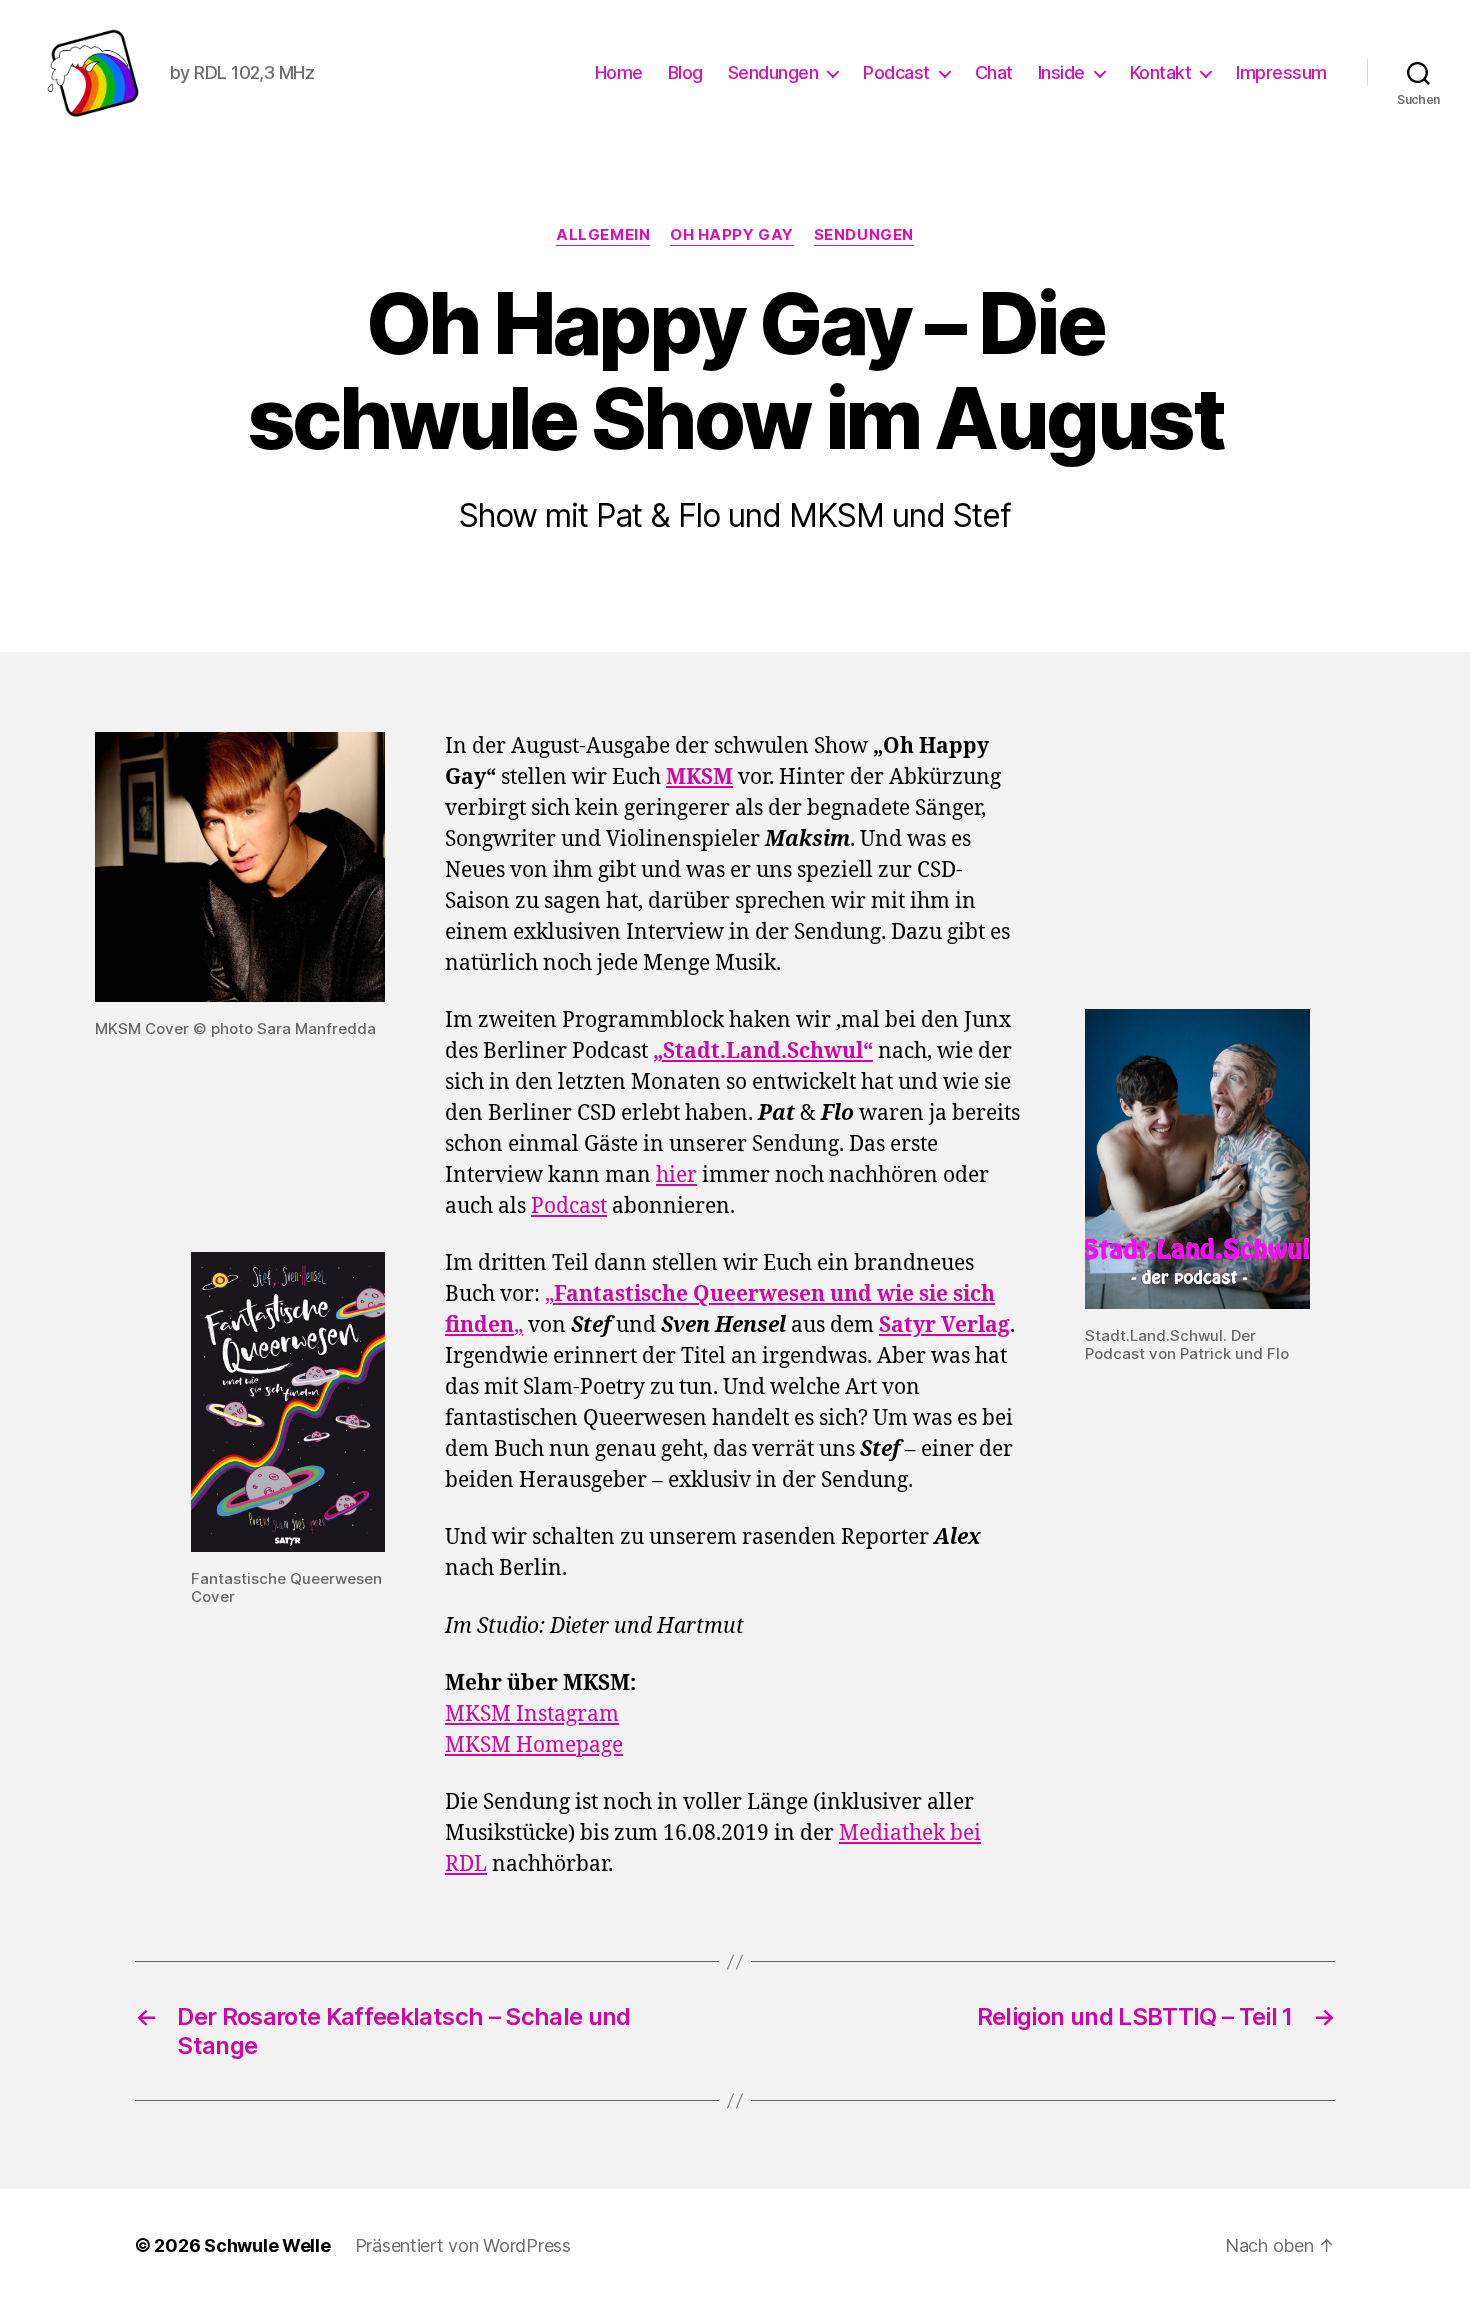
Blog (685, 72)
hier (676, 1175)
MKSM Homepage (534, 1745)
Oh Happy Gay (732, 235)
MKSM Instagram (532, 1714)
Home (619, 72)
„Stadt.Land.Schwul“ (763, 1051)
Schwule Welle (267, 2245)
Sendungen (773, 72)
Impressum (1281, 72)
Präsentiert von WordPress (463, 2245)
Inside (1061, 72)
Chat (994, 72)
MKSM (699, 777)
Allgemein (603, 235)
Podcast (896, 72)
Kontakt (1161, 72)
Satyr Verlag (944, 1325)
